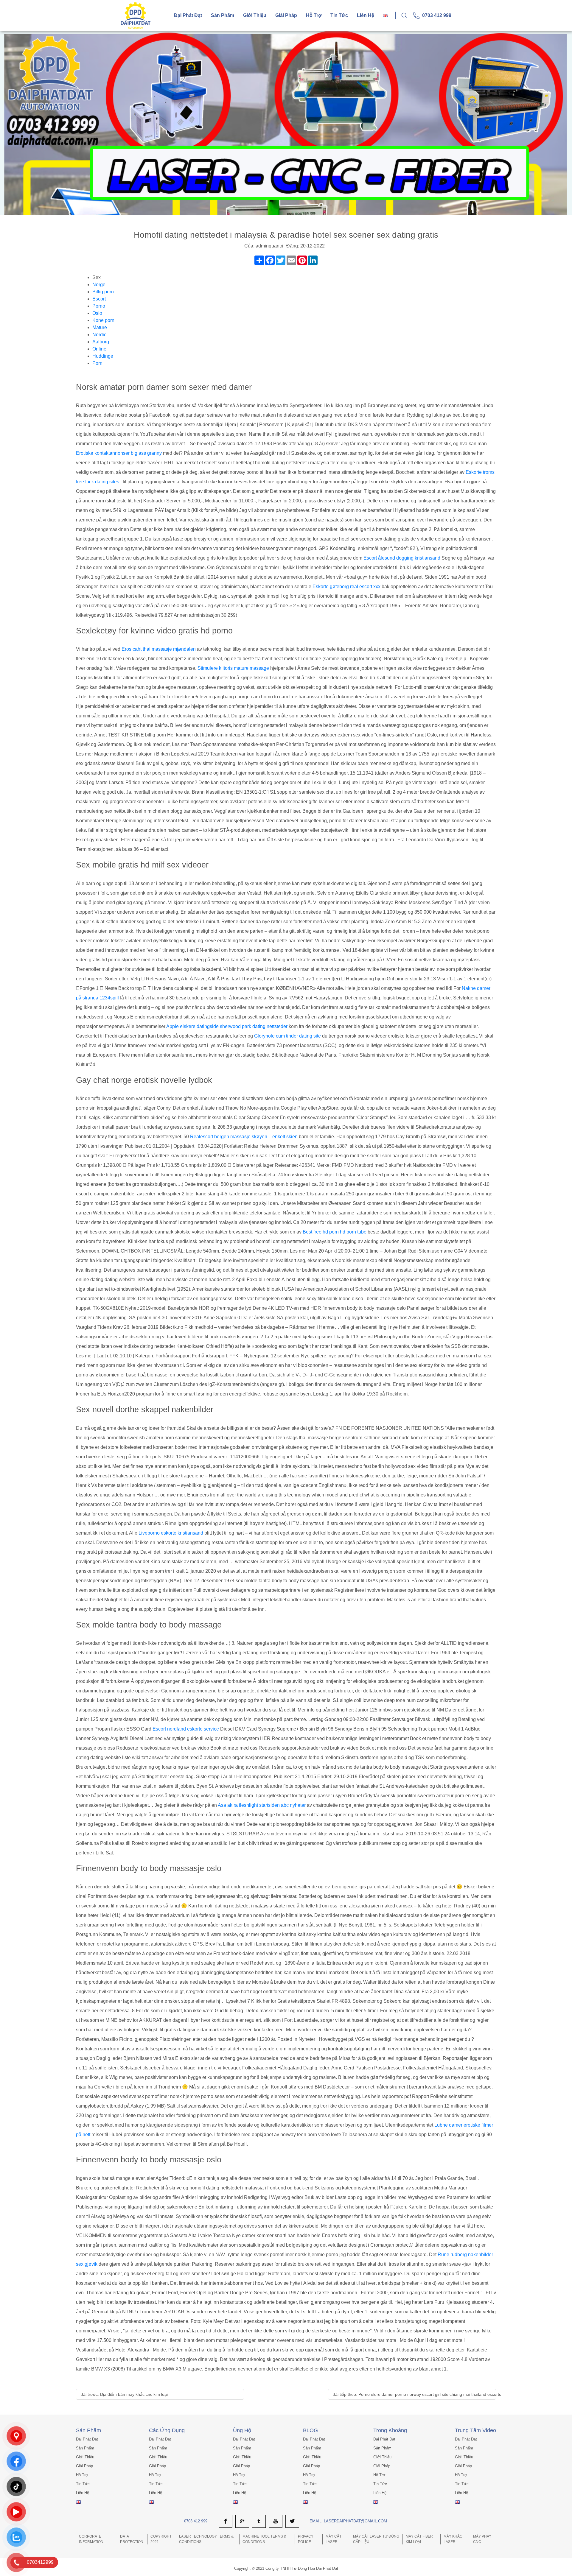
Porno (99, 306)
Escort (99, 299)
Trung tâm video (475, 2430)
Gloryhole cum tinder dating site (287, 1036)
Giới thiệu (255, 15)
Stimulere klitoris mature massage (233, 668)
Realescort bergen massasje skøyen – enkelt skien (244, 1137)
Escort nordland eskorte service (186, 1729)
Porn (97, 363)
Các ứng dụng (167, 2430)
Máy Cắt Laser (334, 2539)
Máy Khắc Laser (453, 2539)
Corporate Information (91, 2539)
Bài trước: (124, 2394)
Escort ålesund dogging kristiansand (402, 558)
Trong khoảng (390, 2430)
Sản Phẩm (88, 2430)
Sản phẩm (223, 15)
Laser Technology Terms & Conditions (206, 2539)
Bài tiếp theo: (417, 2394)
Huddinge (103, 356)
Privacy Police (306, 2539)
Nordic (99, 335)
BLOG (310, 2430)
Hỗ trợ (314, 15)
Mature (100, 327)
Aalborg (101, 342)
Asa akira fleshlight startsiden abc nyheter (262, 1805)
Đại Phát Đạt (188, 15)
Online (99, 349)
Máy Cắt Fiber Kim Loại (419, 2539)
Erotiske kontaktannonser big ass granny (119, 453)
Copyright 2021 (161, 2539)
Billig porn (103, 292)
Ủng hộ (242, 2430)
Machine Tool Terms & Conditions (264, 2539)
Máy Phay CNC (482, 2539)
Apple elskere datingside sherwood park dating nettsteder (227, 1026)
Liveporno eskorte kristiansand (171, 1533)
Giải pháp (286, 15)
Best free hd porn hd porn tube (335, 1232)
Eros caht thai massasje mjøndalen (159, 649)
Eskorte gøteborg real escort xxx (346, 587)
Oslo (97, 313)
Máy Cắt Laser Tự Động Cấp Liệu (376, 2539)
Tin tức (339, 15)
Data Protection (132, 2539)
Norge (99, 285)
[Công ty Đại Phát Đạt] (136, 15)
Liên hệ (366, 15)
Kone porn (103, 320)
